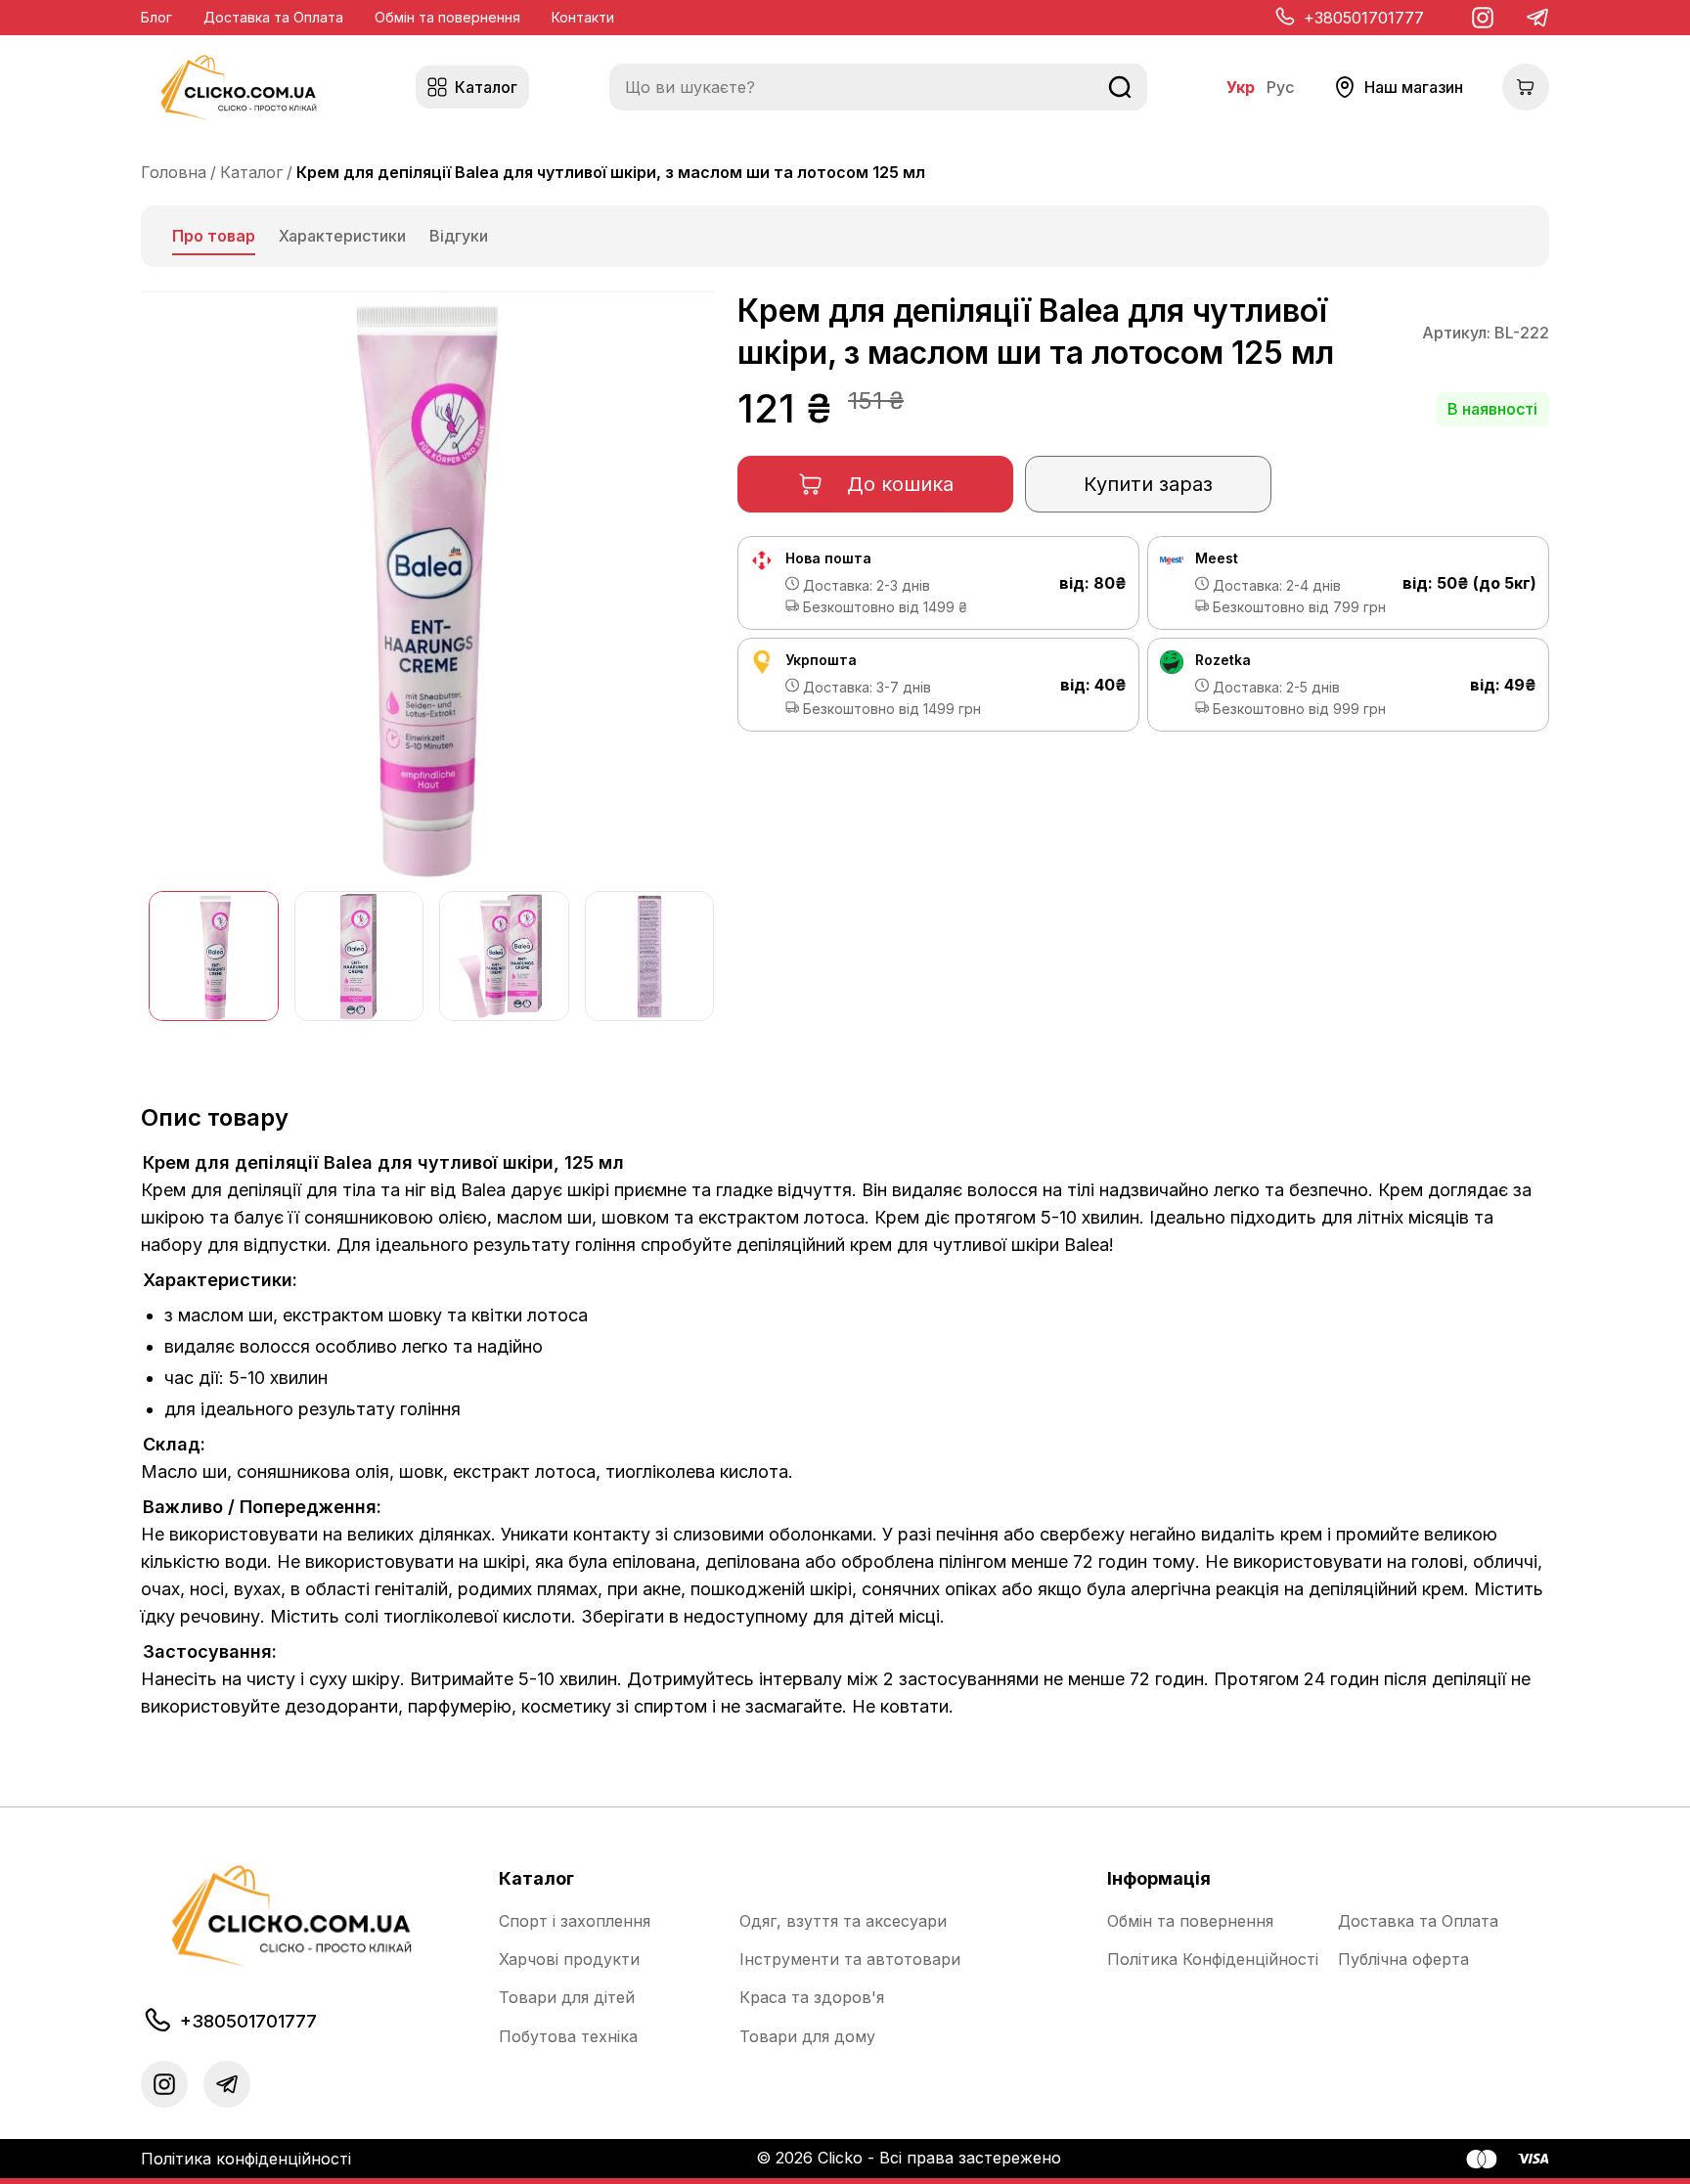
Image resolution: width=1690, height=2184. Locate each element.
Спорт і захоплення (575, 1921)
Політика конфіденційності (246, 2159)
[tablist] (845, 236)
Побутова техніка (568, 2037)
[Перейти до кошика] (1526, 87)
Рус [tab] (1280, 88)
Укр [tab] (1241, 88)
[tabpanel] (845, 1009)
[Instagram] (1483, 18)
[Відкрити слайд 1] (214, 956)
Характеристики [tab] (342, 236)
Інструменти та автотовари (850, 1960)
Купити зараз (1148, 484)
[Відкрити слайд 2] (359, 956)
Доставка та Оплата (273, 17)
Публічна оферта (1403, 1960)
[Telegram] (1537, 18)
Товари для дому (807, 2037)
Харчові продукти (569, 1960)
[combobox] (878, 87)
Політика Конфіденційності (1213, 1960)
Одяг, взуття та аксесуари (843, 1921)
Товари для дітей (567, 1998)
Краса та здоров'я (812, 1998)
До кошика (900, 484)
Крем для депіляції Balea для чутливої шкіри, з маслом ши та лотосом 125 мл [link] (611, 172)
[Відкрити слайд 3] (504, 956)
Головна (174, 172)
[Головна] (239, 88)
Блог (156, 17)
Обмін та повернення (447, 17)
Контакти (583, 17)
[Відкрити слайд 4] (650, 956)
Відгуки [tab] (459, 236)
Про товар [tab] (214, 236)
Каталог (251, 172)
